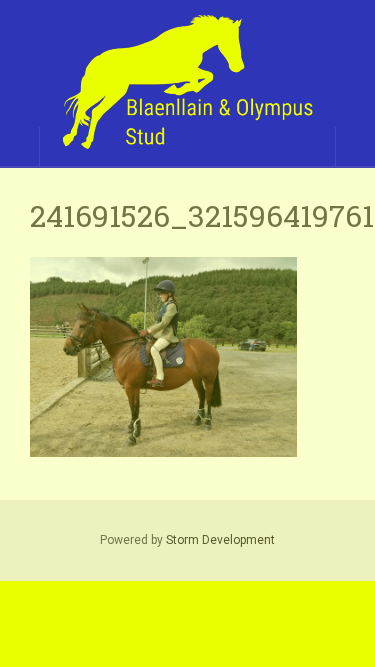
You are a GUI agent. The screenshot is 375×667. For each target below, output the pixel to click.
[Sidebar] (20, 147)
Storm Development (220, 540)
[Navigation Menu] (355, 147)
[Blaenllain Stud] (187, 83)
